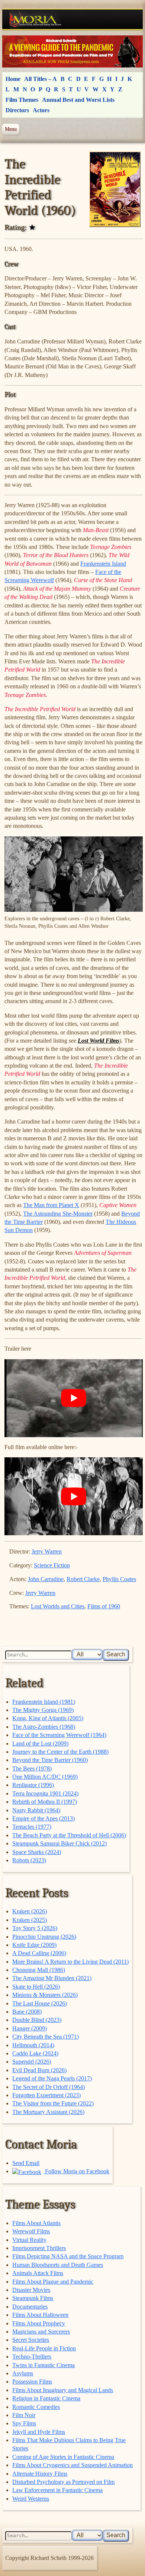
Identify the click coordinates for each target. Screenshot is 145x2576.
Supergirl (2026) (32, 2062)
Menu (11, 129)
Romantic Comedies (36, 2407)
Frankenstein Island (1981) (44, 1702)
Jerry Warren (47, 1551)
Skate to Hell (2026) (36, 1987)
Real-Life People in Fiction (44, 2348)
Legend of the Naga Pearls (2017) (52, 2078)
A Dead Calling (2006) (39, 1953)
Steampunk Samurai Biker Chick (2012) (59, 1843)
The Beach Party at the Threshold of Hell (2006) (69, 1835)
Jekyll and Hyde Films (39, 2432)
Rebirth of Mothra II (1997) (45, 1802)
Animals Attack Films (38, 2273)
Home (13, 79)
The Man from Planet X (51, 1205)
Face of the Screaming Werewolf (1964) (59, 1735)
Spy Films (24, 2423)
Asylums (23, 2373)
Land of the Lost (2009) (40, 1743)
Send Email (26, 2163)
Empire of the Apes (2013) (43, 1818)
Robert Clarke (83, 1579)
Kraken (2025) (30, 1920)
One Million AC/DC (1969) (45, 1777)
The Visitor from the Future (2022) (53, 2103)
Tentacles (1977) (32, 1827)
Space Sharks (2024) (37, 1852)
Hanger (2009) (30, 2028)
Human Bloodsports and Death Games (58, 2265)
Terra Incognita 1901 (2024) (45, 1793)
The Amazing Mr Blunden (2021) (52, 1978)
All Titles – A (41, 79)
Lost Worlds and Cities (58, 1606)
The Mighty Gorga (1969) (43, 1710)
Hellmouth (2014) (33, 2045)
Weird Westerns (31, 2499)
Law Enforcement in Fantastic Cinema (57, 2490)
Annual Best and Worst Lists (78, 100)
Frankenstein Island (103, 564)
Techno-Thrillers (32, 2357)
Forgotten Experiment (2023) (46, 2095)
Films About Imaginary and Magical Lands (63, 2390)
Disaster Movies (31, 2290)
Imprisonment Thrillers (39, 2248)
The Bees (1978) (32, 1768)
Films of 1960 (104, 1606)
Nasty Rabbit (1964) (36, 1810)
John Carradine (46, 1579)
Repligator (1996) (33, 1785)
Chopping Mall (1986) (39, 1970)
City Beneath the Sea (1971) (46, 2037)
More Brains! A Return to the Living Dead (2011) (70, 1962)
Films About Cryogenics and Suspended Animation (72, 2465)
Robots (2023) (29, 1860)
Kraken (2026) (30, 1911)
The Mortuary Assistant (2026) (48, 2112)
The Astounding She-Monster (58, 1214)
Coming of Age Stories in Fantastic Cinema (63, 2457)
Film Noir (24, 2415)
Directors (17, 110)
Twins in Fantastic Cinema (43, 2365)
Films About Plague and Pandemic (53, 2282)
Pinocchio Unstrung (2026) (44, 1937)
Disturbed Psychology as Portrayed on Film (63, 2482)
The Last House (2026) (40, 2003)
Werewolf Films (31, 2231)
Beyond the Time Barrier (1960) (50, 1760)
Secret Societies (31, 2340)
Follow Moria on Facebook (76, 2171)
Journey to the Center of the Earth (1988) (60, 1752)
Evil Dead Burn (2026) (39, 2070)
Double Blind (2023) (37, 2020)
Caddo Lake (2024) (35, 2053)
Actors (41, 110)
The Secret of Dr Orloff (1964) (49, 2087)
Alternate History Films (40, 2474)
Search (116, 1654)
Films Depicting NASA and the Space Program (68, 2256)
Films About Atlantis (36, 2223)
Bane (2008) (27, 2012)
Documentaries (30, 2307)
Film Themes (22, 100)
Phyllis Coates (119, 1579)
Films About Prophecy (39, 2323)
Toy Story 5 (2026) (35, 1928)
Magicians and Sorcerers (41, 2332)
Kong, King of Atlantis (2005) (48, 1718)
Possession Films (32, 2382)
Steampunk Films (33, 2298)
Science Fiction (52, 1565)
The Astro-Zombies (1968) (44, 1727)
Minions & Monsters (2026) (45, 1995)
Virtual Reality (29, 2240)
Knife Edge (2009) (34, 1945)
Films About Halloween (40, 2315)
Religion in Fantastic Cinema (46, 2398)
